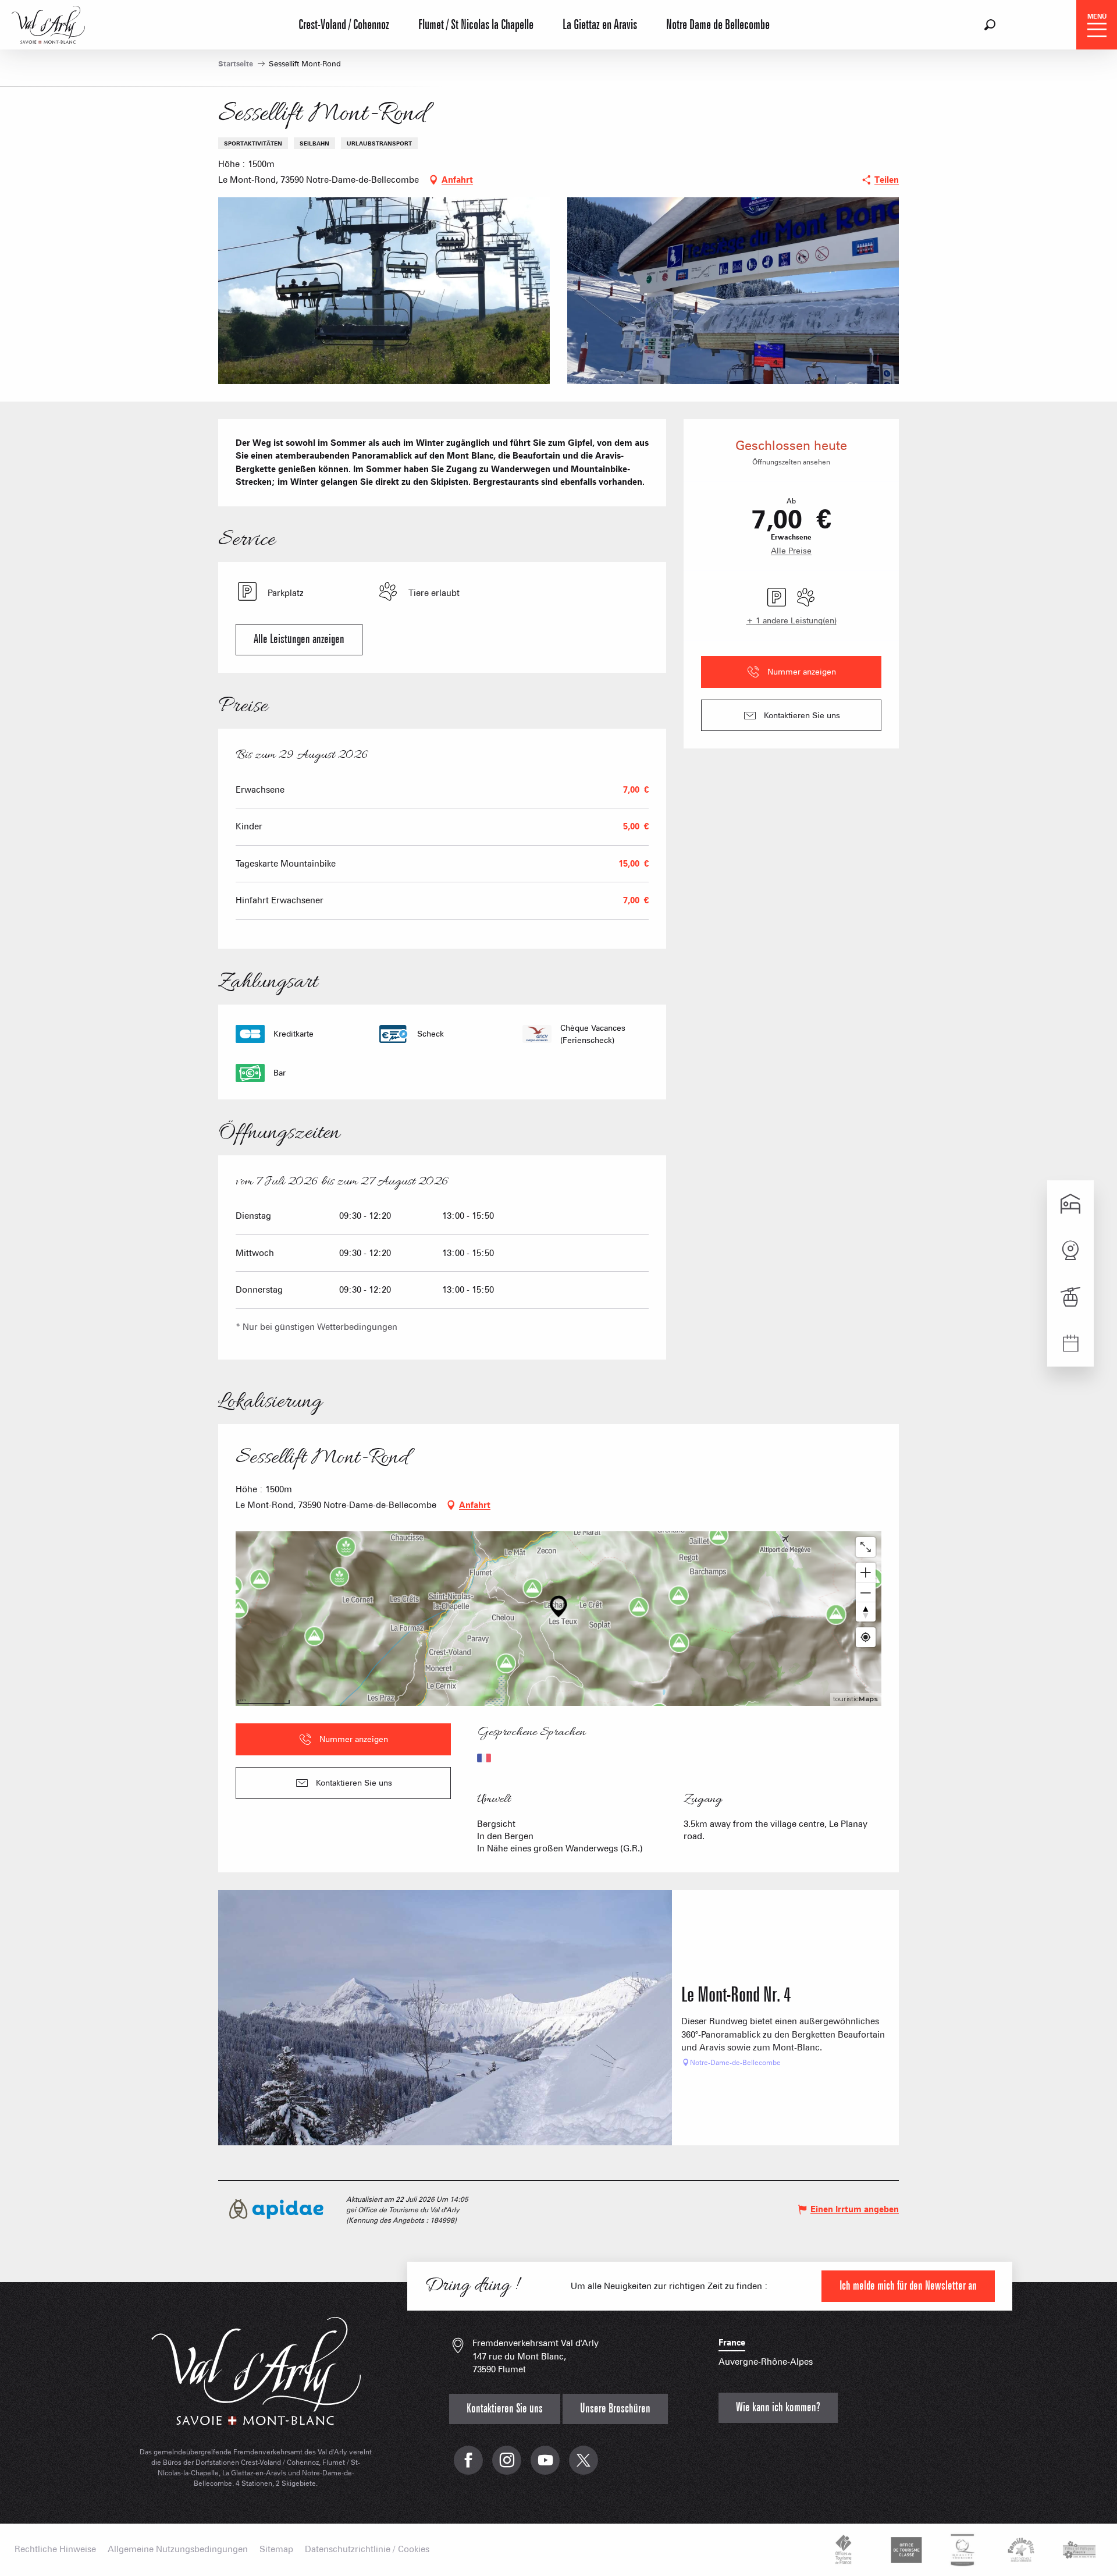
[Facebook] (468, 2466)
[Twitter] (584, 2466)
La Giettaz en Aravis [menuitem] (600, 25)
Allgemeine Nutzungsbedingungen (178, 2550)
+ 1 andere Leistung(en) (791, 620)
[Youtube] (545, 2466)
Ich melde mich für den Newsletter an (908, 2286)
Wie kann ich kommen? (778, 2408)
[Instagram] (507, 2466)
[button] (990, 25)
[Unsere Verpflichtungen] (905, 2550)
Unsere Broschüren (615, 2409)
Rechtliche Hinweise (55, 2550)
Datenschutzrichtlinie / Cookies (367, 2550)
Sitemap (276, 2550)
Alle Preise (791, 551)
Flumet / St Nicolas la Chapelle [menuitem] (476, 25)
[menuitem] (48, 23)
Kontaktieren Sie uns (505, 2409)
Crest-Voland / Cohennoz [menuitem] (344, 25)
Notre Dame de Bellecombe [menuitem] (718, 25)
